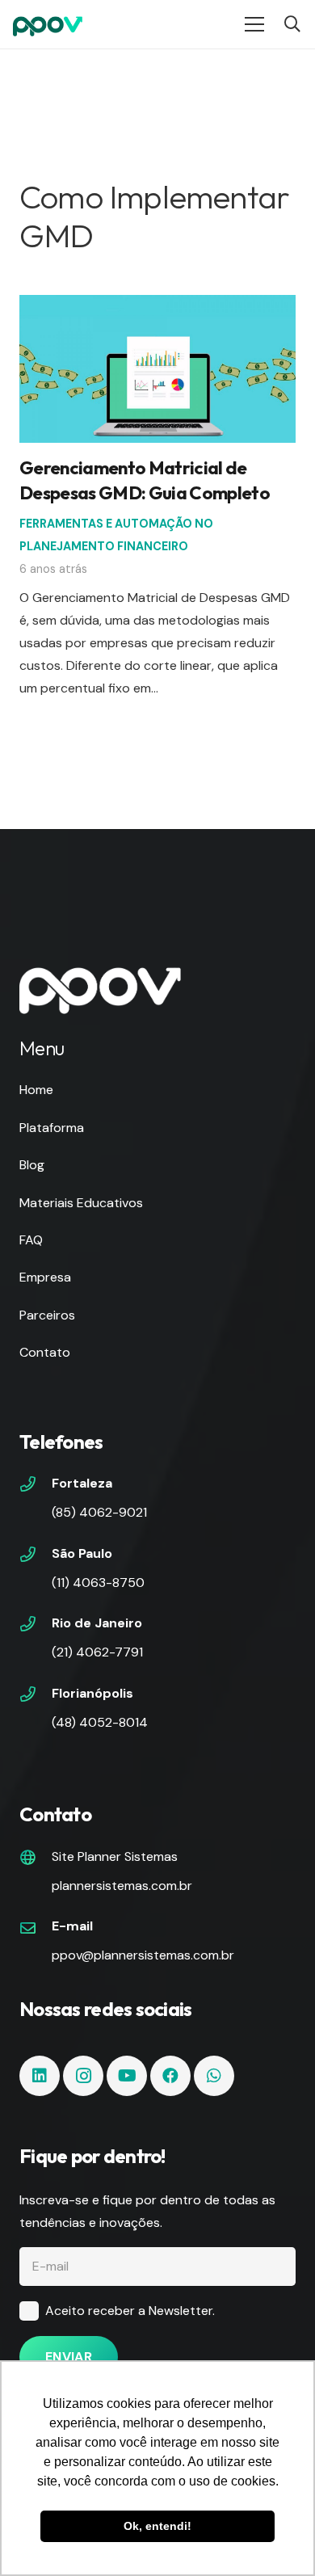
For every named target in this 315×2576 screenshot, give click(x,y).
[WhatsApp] (214, 2076)
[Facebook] (170, 2076)
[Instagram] (83, 2076)
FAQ (31, 1240)
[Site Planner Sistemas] (36, 1859)
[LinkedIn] (40, 2076)
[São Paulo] (36, 1556)
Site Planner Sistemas (115, 1856)
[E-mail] (36, 1930)
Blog (32, 1165)
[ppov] (48, 24)
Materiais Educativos (81, 1203)
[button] (292, 24)
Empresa (45, 1277)
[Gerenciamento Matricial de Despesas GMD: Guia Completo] (157, 306)
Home (36, 1090)
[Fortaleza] (36, 1486)
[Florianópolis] (36, 1696)
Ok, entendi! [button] (157, 2526)
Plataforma (52, 1128)
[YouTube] (127, 2076)
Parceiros (47, 1315)
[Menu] (254, 24)
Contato (45, 1352)
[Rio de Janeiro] (36, 1626)
